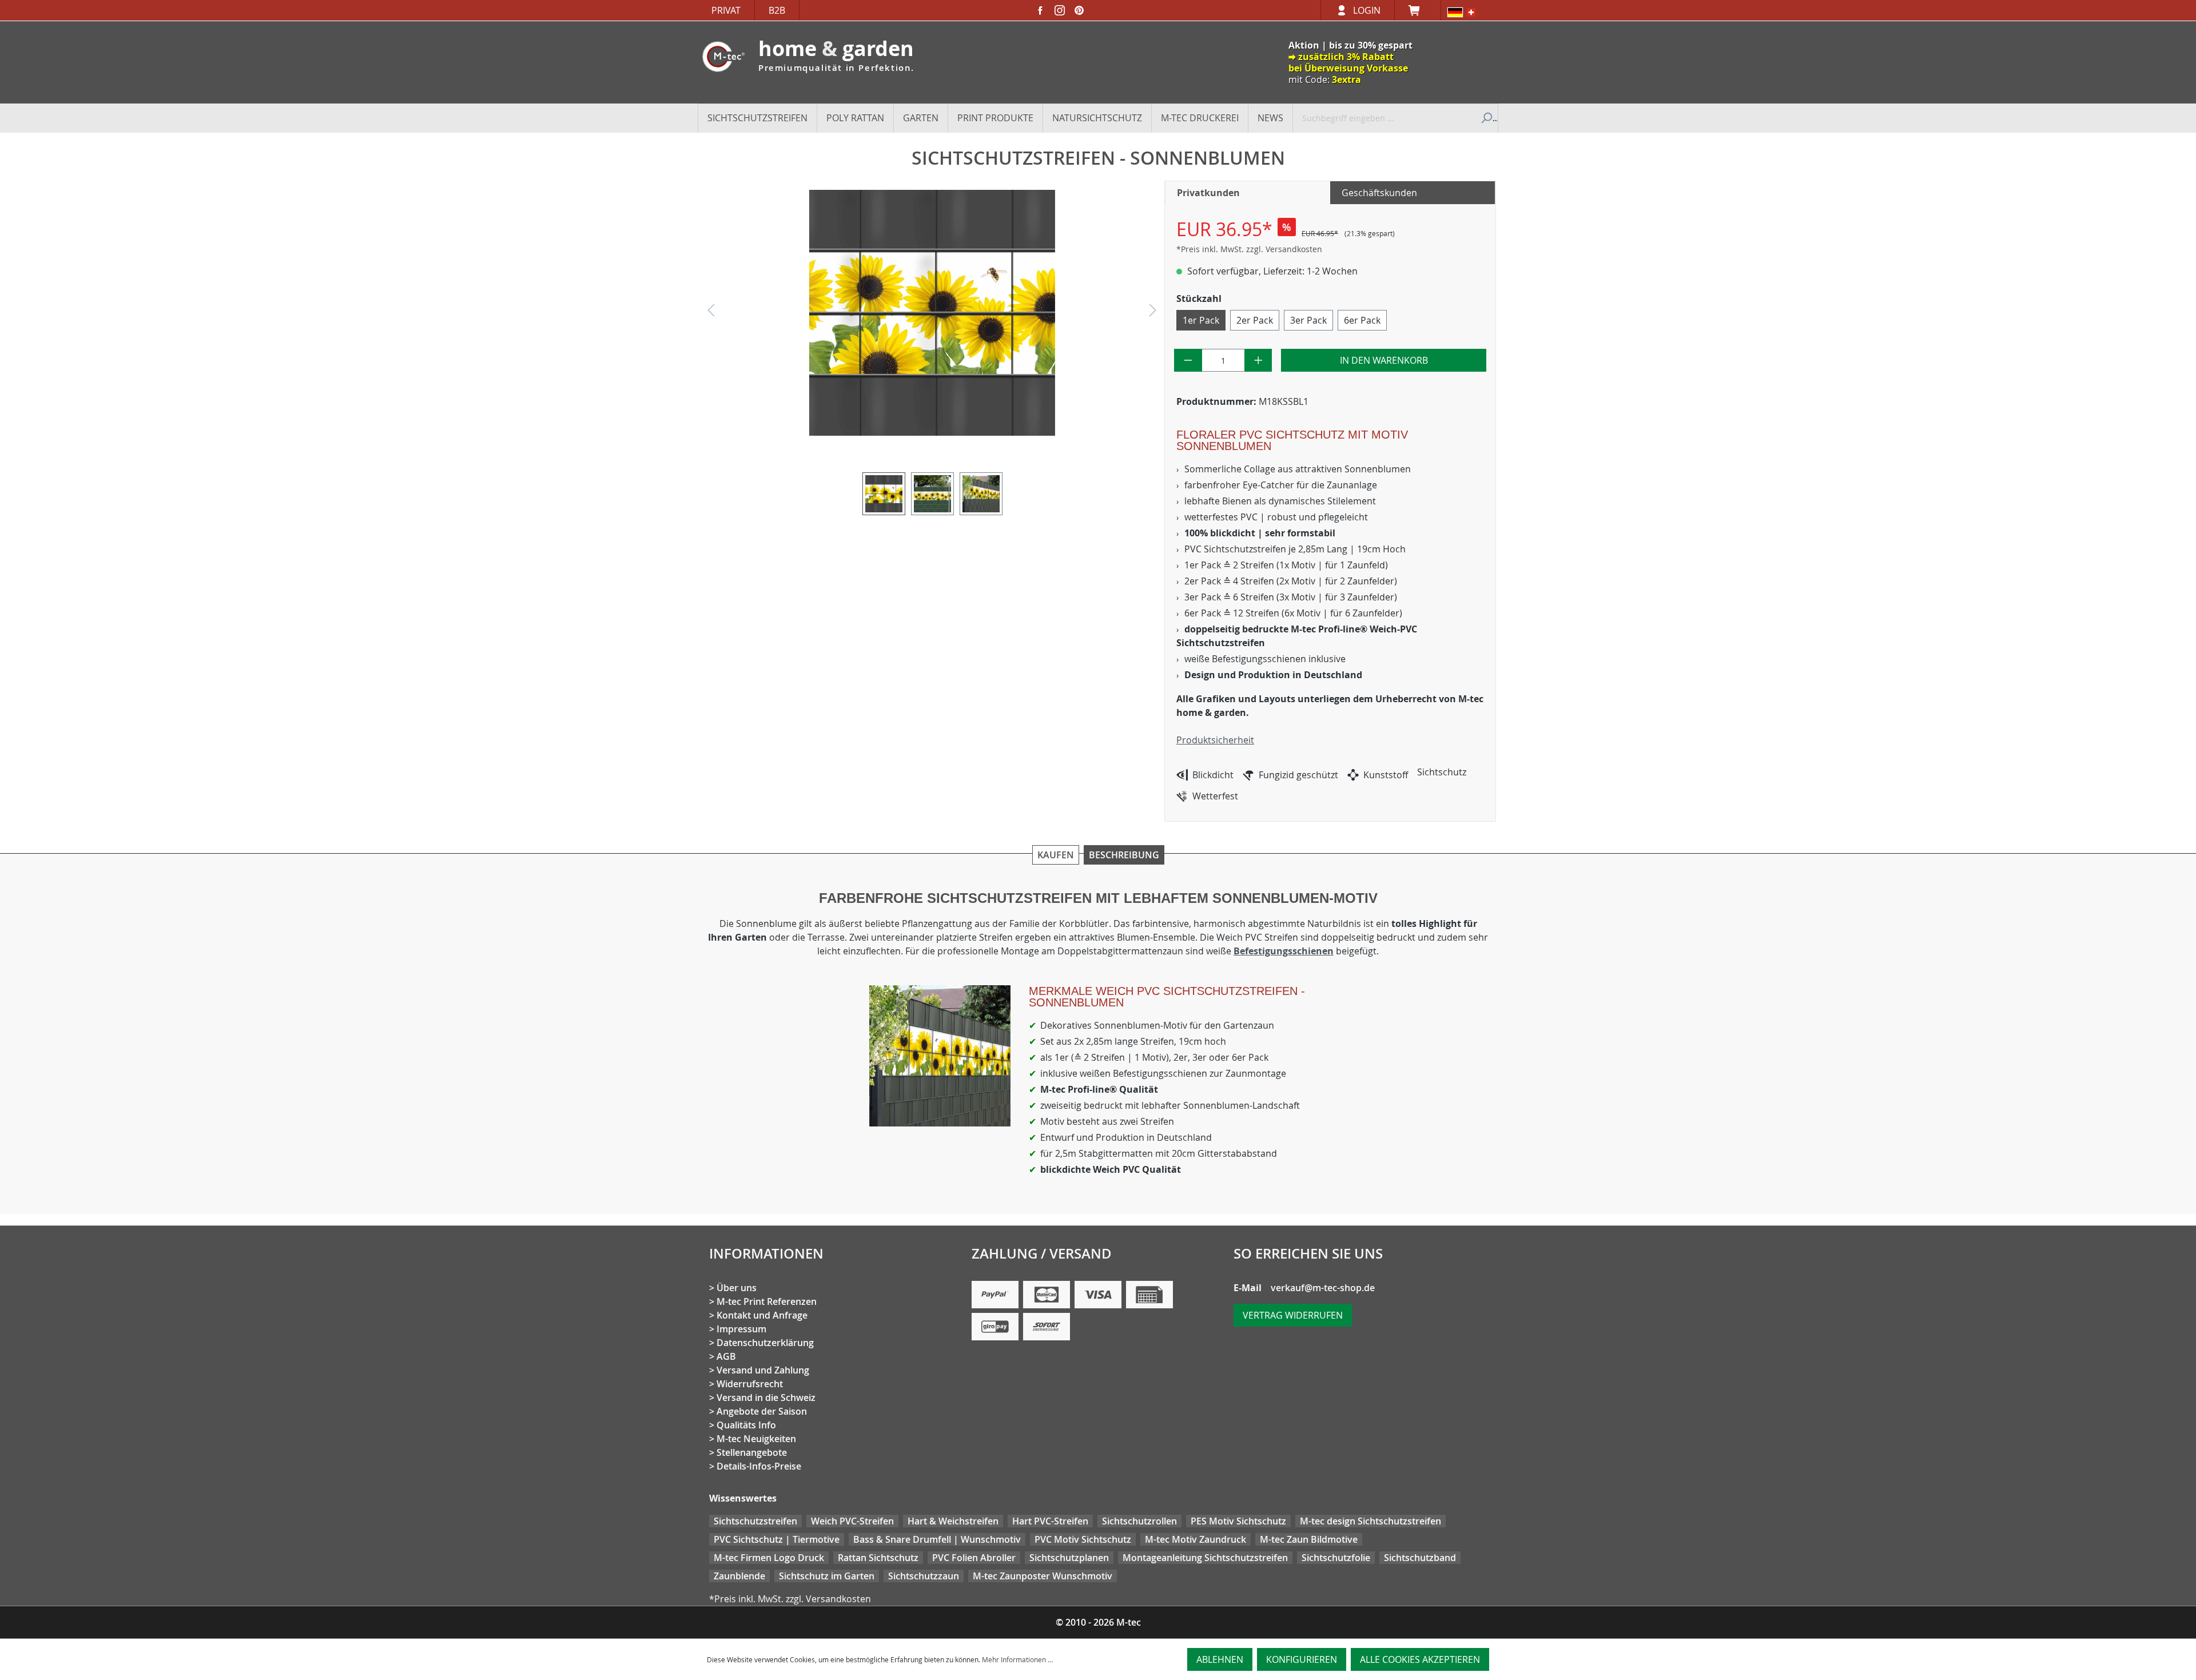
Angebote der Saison (762, 1411)
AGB (726, 1356)
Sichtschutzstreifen (755, 1521)
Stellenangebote (752, 1452)
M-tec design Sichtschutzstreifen (1370, 1521)
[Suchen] (1485, 118)
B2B (777, 10)
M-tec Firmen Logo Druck (769, 1558)
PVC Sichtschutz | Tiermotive (777, 1539)
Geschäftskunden (1379, 193)
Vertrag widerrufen (1293, 1315)
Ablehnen (1220, 1659)
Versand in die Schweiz (766, 1398)
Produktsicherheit (1215, 740)
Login (1367, 10)
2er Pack (1255, 320)
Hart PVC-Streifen (1050, 1521)
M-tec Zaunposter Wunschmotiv (1043, 1576)
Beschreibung (1124, 855)
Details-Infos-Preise (759, 1466)
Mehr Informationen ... (1017, 1659)
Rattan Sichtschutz (878, 1558)
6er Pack (1362, 320)
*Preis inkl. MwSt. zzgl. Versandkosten (1249, 249)
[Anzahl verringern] (1188, 360)
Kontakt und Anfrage (762, 1315)
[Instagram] (1060, 10)
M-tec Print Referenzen (767, 1301)
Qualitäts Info (746, 1425)
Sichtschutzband (1420, 1558)
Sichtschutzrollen (1139, 1521)
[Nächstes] (1153, 313)
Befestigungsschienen (1284, 951)
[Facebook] (1040, 10)
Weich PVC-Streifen (852, 1521)
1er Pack (1201, 320)
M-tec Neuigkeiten (756, 1439)
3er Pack (1308, 320)
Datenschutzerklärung (765, 1343)
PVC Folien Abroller (974, 1558)
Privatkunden (1208, 193)
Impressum (741, 1329)
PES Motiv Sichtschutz (1238, 1521)
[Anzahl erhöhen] (1258, 360)
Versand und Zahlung (763, 1370)
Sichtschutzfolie (1336, 1558)
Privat (726, 10)
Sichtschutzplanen (1069, 1558)
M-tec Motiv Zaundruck (1196, 1539)
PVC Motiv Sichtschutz (1083, 1539)
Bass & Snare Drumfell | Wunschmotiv (937, 1539)
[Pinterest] (1079, 10)
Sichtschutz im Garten (827, 1576)
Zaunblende (739, 1576)
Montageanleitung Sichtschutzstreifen (1205, 1558)
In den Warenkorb (1384, 360)
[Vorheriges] (711, 313)
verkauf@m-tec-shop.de (1323, 1288)
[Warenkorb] (1418, 10)
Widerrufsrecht (750, 1384)
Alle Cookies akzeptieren (1420, 1659)
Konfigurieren (1302, 1659)
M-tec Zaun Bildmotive (1309, 1539)
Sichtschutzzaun (924, 1576)
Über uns (737, 1288)
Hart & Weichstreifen (953, 1521)
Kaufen (1056, 855)
